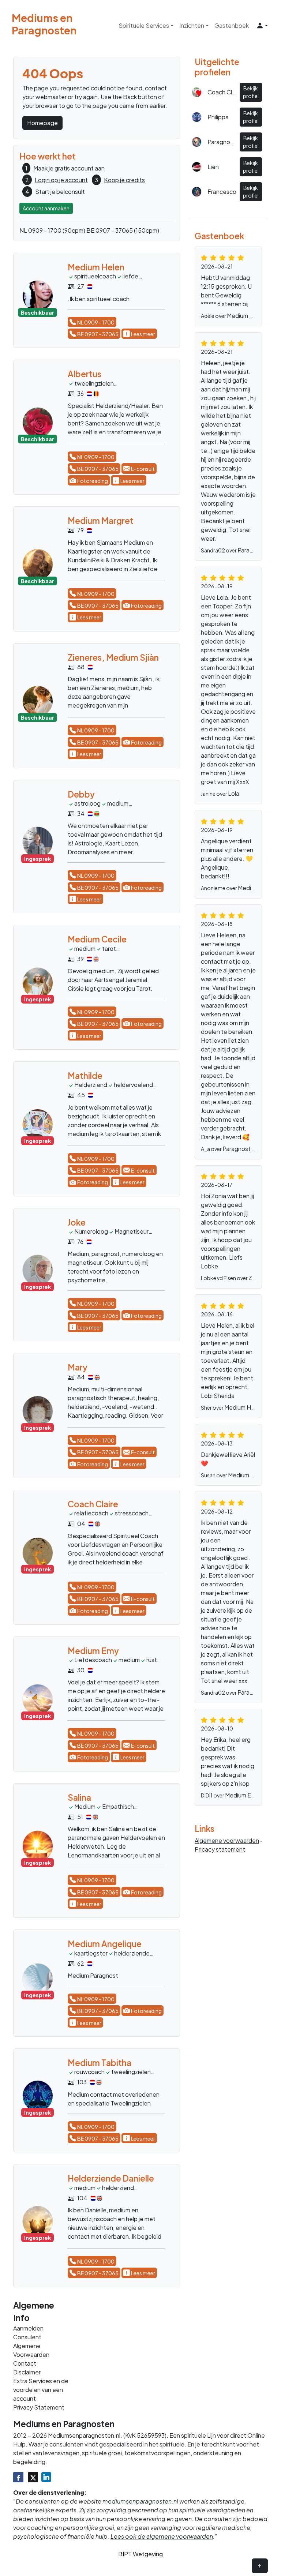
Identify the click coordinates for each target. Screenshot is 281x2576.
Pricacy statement (220, 1849)
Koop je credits (124, 180)
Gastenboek (232, 25)
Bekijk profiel (251, 92)
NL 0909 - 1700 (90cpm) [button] (52, 230)
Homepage (42, 123)
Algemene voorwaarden (227, 1840)
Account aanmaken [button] (46, 208)
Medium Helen (243, 1407)
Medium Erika (243, 1795)
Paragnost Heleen (247, 1149)
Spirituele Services (144, 25)
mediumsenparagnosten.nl (140, 2501)
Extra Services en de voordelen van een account (41, 2390)
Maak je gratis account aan (69, 168)
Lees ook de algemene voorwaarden (162, 2536)
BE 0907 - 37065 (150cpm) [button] (123, 230)
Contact (25, 2363)
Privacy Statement (39, 2407)
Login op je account (61, 180)
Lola (234, 793)
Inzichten (192, 25)
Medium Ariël (245, 1475)
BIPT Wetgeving (140, 2554)
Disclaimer (27, 2372)
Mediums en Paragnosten (30, 24)
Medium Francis (248, 316)
